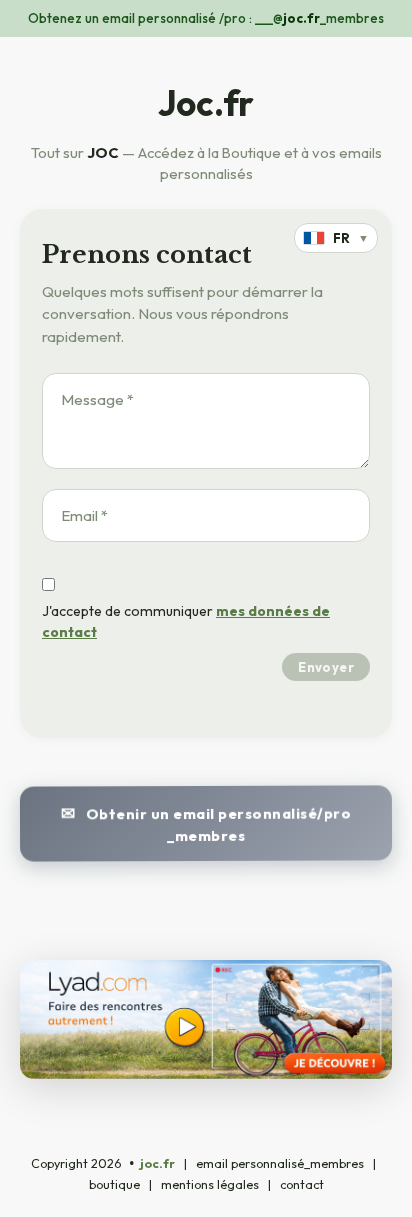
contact (302, 1184)
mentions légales (210, 1184)
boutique (114, 1184)
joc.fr (157, 1163)
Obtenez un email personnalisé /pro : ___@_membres (206, 18)
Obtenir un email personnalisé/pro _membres (218, 824)
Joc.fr (206, 103)
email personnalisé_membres (280, 1163)
